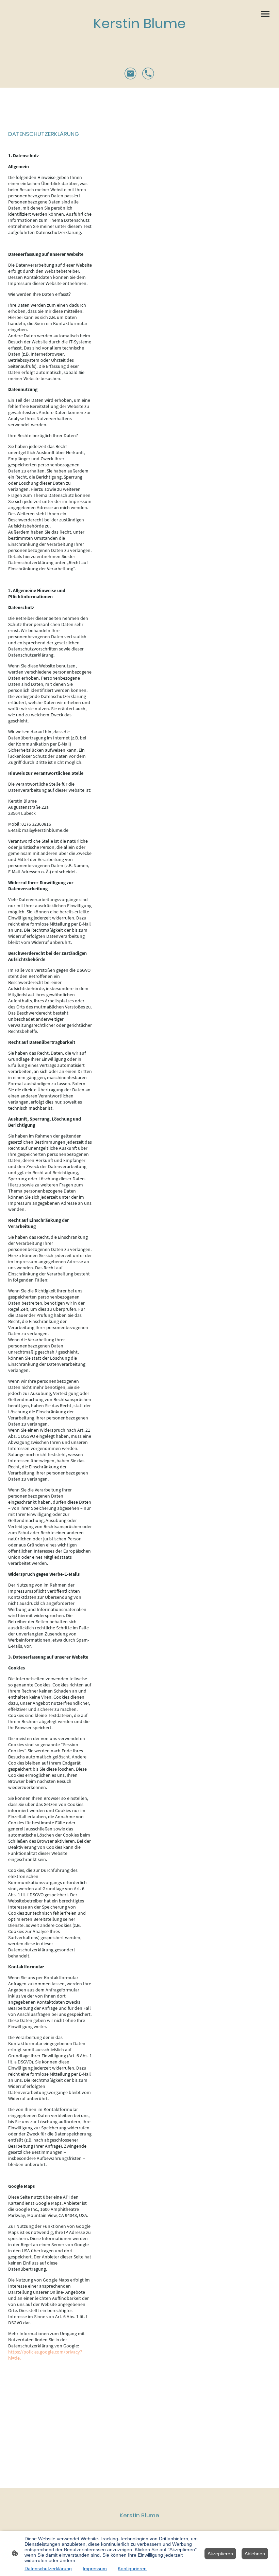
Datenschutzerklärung (48, 2569)
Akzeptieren (220, 2554)
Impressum (95, 2569)
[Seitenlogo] (139, 40)
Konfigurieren (132, 2569)
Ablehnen (255, 2554)
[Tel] (148, 74)
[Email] (131, 74)
